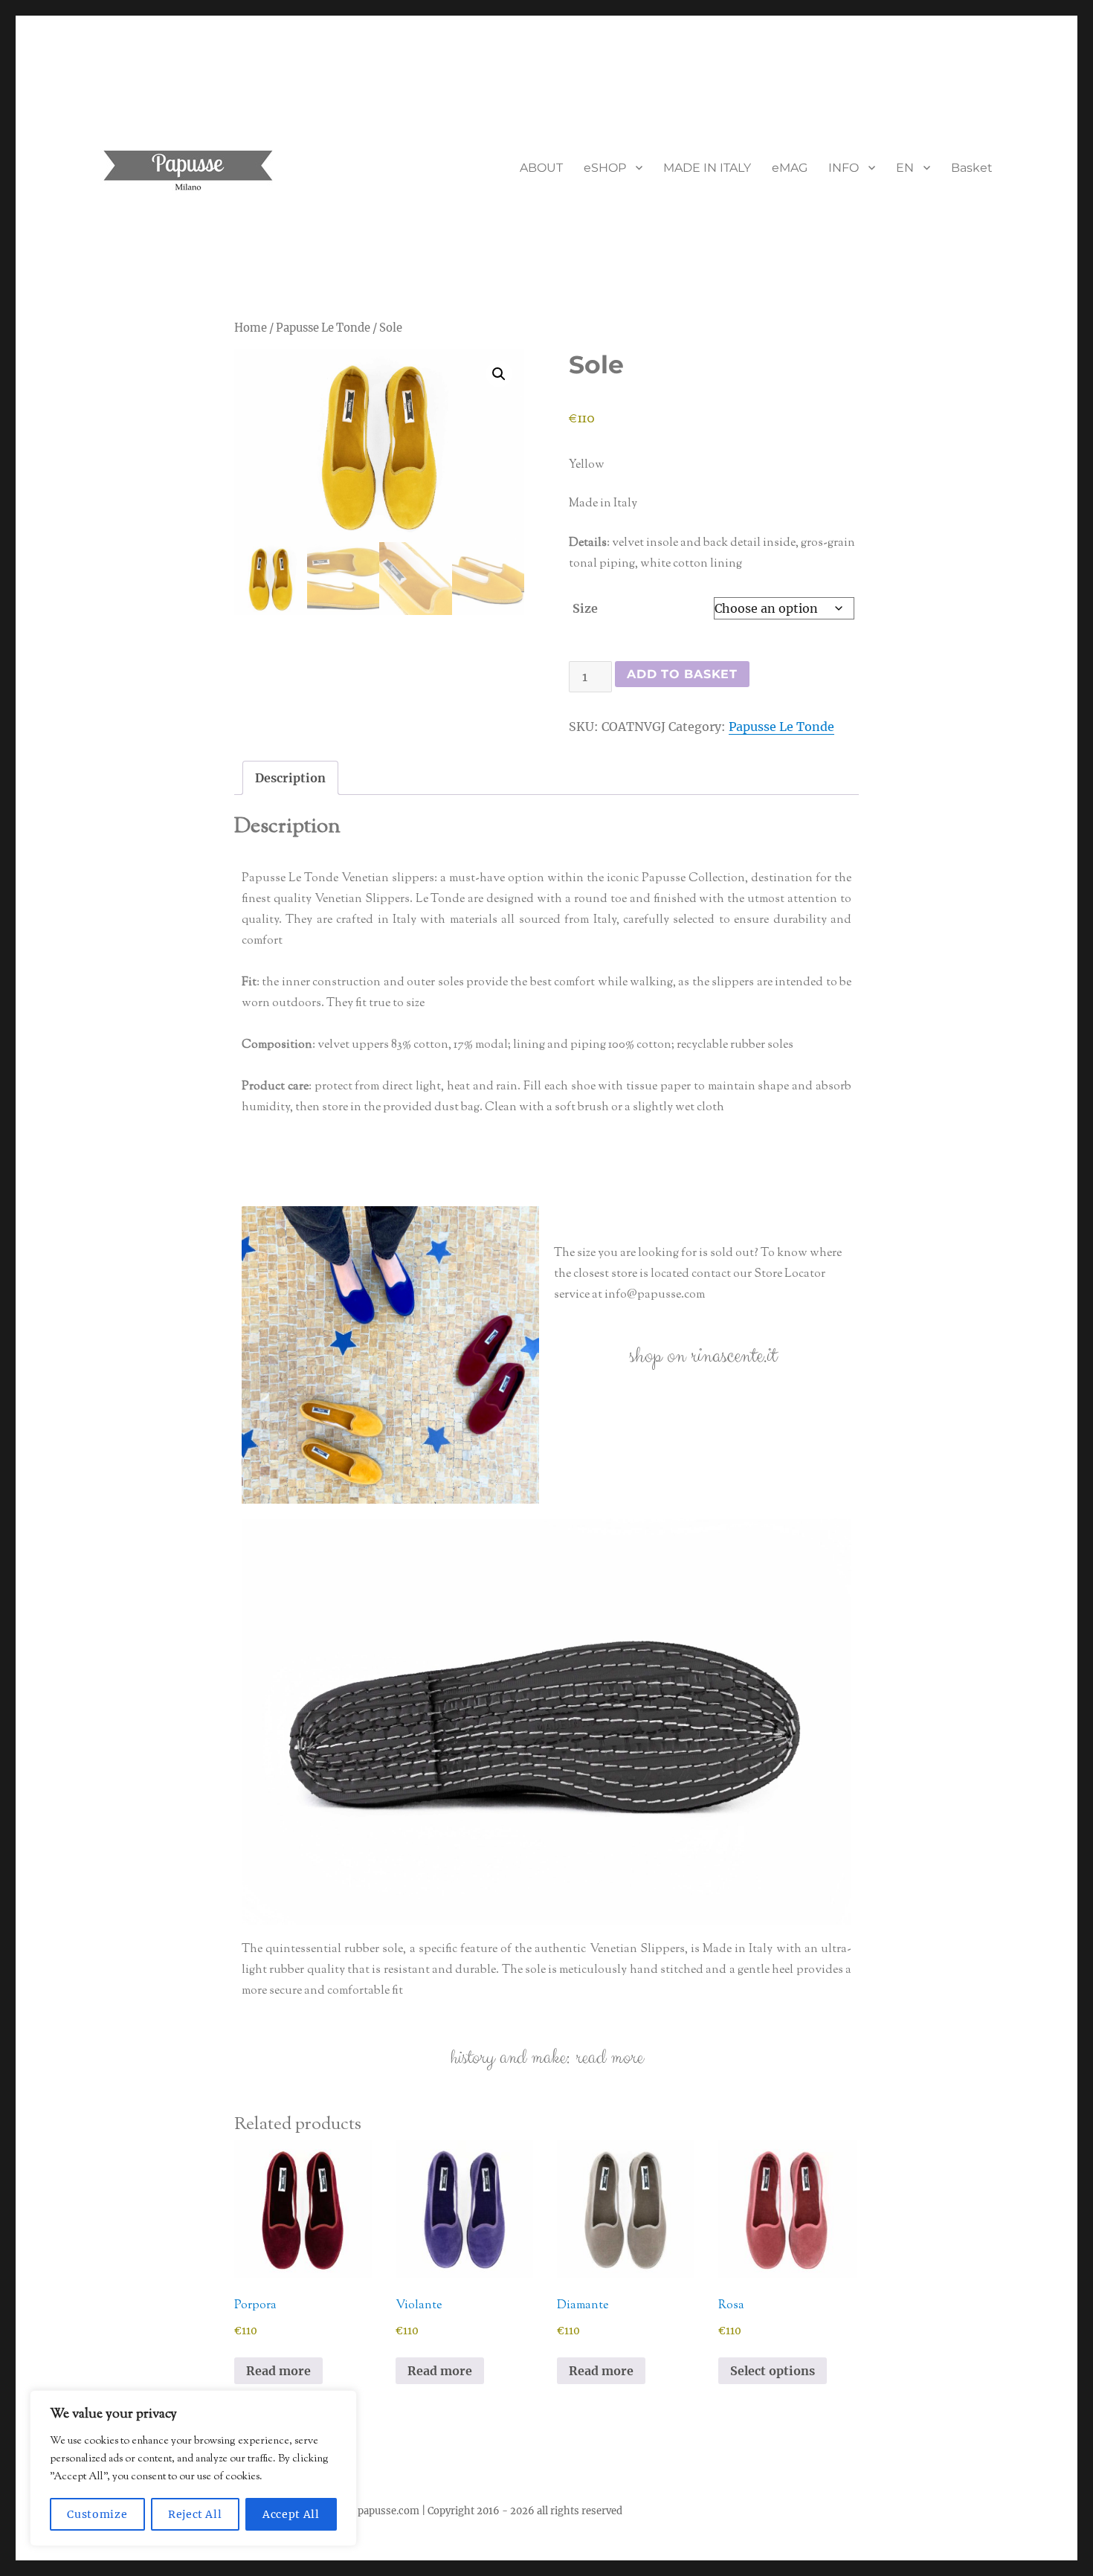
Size (585, 608)
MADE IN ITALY (707, 168)
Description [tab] (290, 778)
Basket (972, 168)
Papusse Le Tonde (323, 328)
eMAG (790, 168)
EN (905, 168)
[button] (499, 374)
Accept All (291, 2514)
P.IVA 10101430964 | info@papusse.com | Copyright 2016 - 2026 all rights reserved (426, 2511)
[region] (193, 2468)
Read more (278, 2371)
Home (251, 328)
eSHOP (605, 168)
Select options (773, 2371)
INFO (844, 168)
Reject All (195, 2514)
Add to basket (682, 674)
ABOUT (541, 168)
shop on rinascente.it (703, 1356)
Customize (97, 2514)
